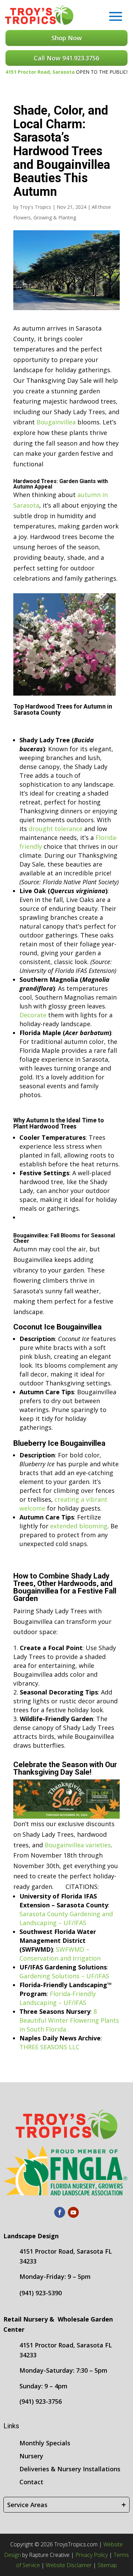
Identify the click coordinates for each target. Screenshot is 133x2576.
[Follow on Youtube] (73, 2212)
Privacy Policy (92, 2555)
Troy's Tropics (35, 207)
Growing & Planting (55, 217)
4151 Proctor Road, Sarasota (40, 72)
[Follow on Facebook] (60, 2212)
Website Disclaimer (69, 2565)
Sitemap (107, 2565)
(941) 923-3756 (41, 2401)
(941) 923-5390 (41, 2293)
